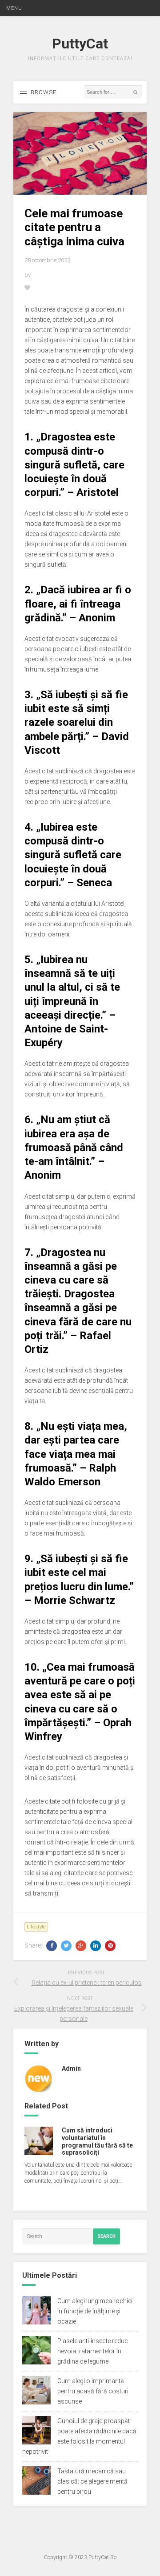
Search (106, 2236)
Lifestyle (36, 1927)
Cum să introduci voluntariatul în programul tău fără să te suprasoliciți (97, 2141)
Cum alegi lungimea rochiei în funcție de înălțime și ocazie (95, 2311)
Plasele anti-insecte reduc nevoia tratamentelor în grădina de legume (93, 2351)
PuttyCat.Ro (102, 2557)
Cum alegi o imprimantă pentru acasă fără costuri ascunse (93, 2391)
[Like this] (28, 288)
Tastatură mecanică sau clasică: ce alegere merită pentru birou (92, 2481)
